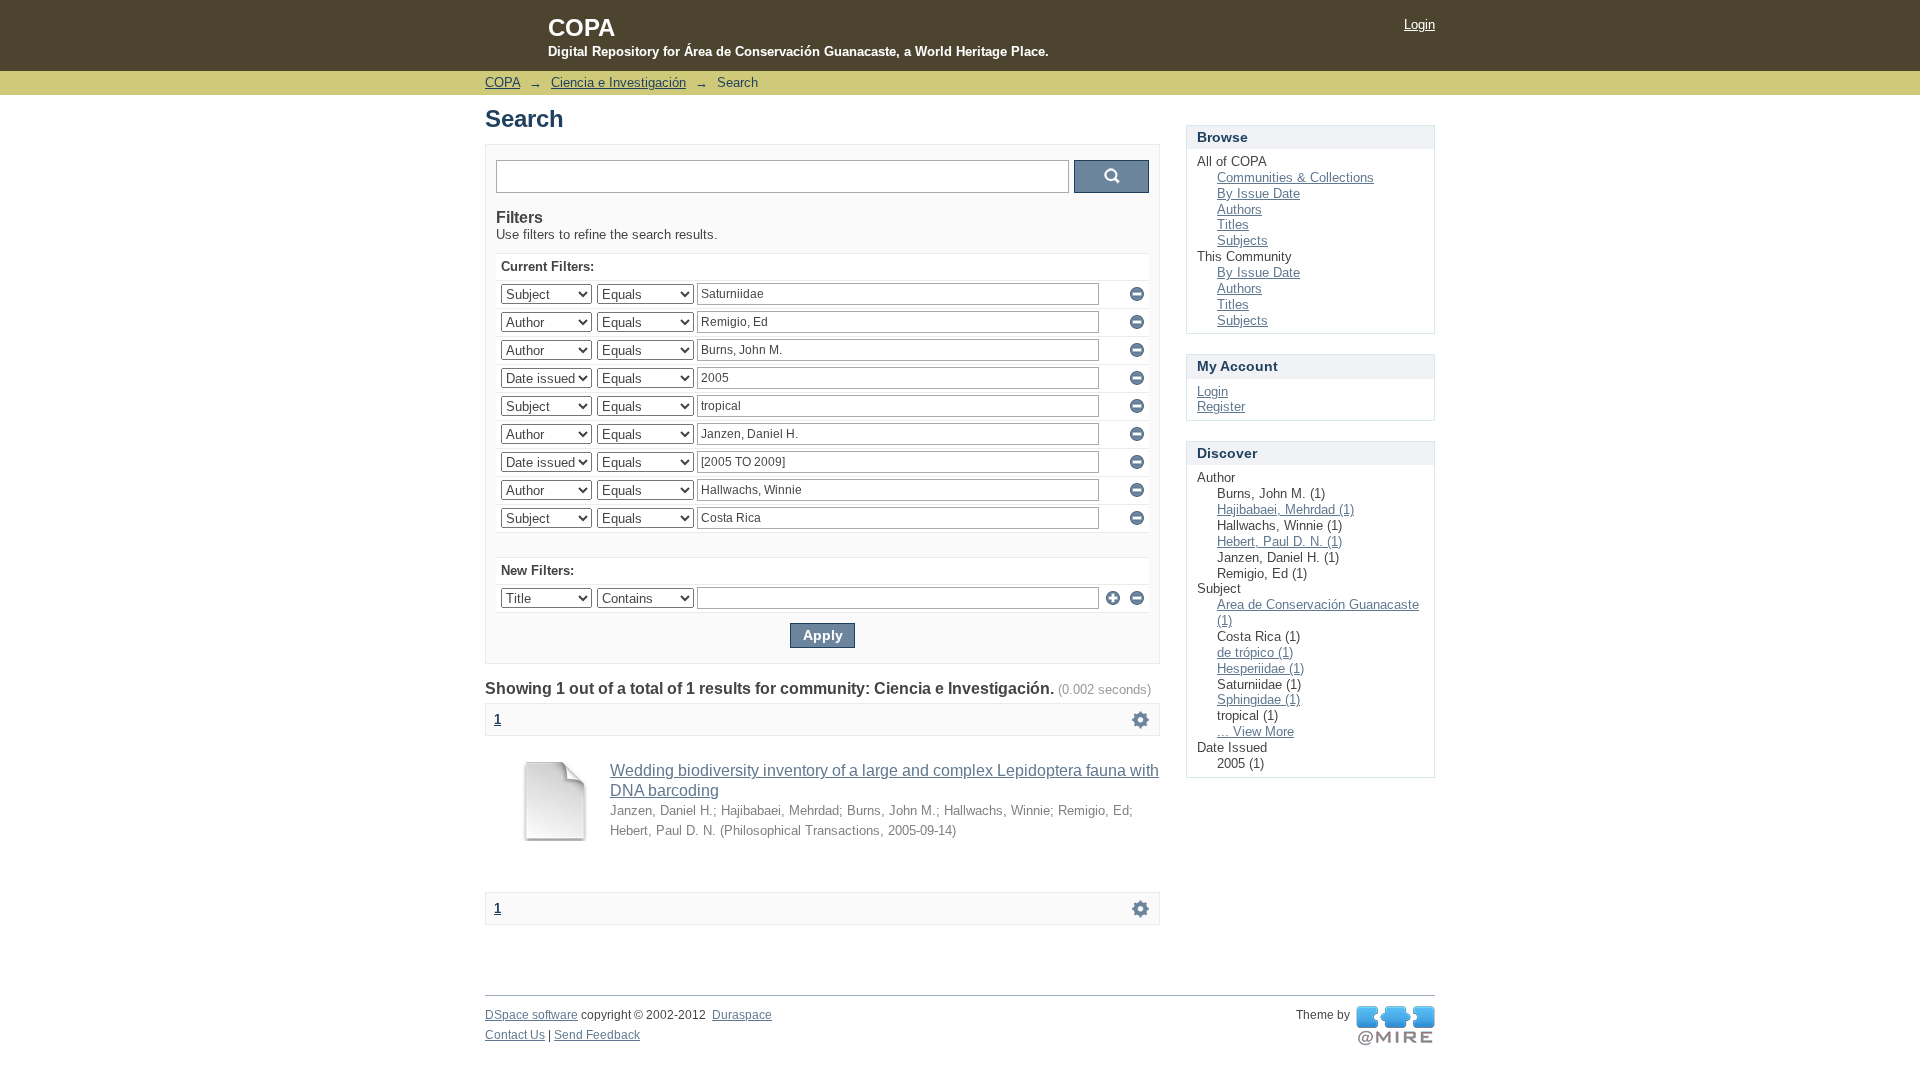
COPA (502, 82)
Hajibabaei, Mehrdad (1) (1285, 509)
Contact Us (515, 1035)
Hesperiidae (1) (1260, 668)
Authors (1239, 209)
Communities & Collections (1295, 177)
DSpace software (531, 1015)
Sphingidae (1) (1258, 699)
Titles (1233, 224)
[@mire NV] (1395, 1026)
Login (1419, 24)
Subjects (1242, 240)
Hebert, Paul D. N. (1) (1279, 541)
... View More (1255, 731)
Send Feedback (597, 1035)
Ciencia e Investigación (618, 82)
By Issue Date (1258, 193)
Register (1221, 406)
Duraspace (742, 1015)
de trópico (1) (1255, 652)
